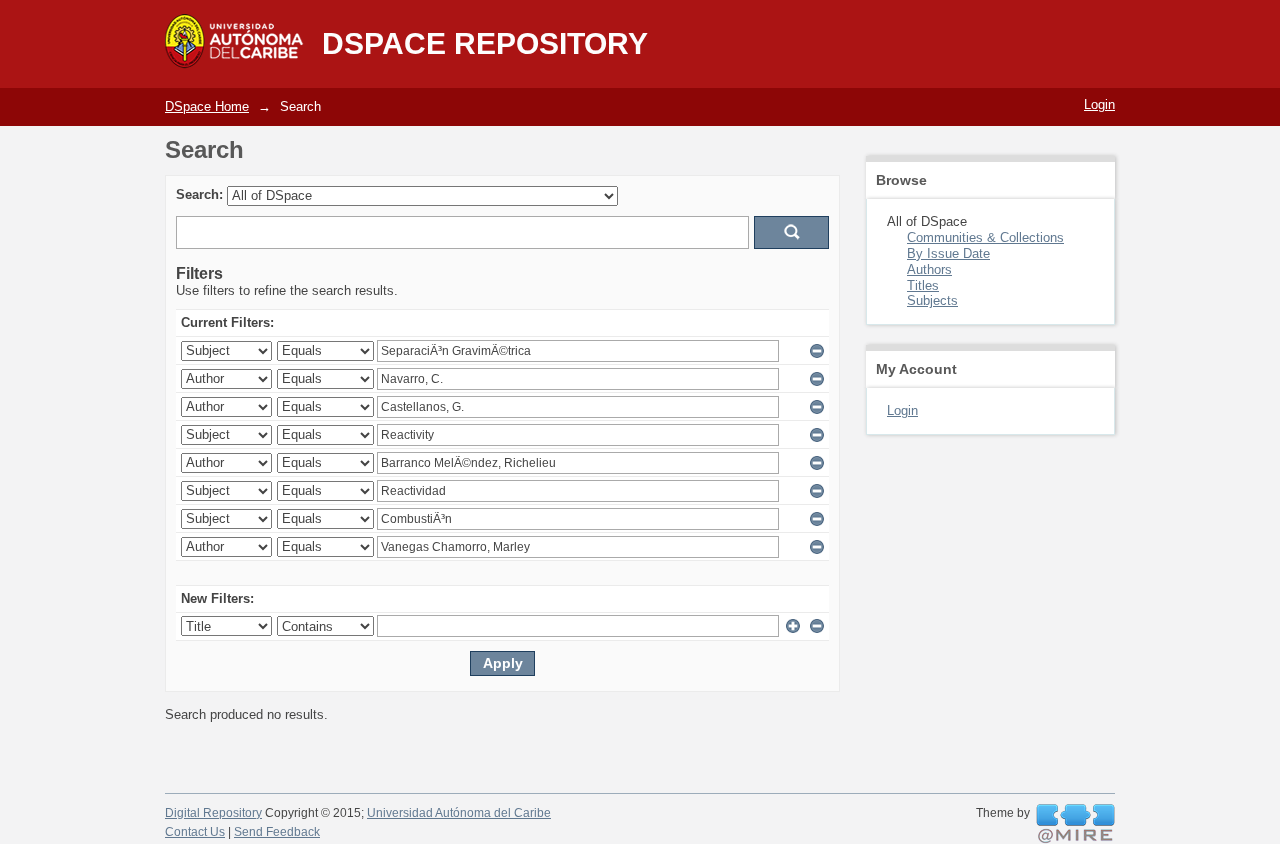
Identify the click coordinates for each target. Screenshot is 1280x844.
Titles (923, 285)
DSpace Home (207, 106)
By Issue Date (948, 253)
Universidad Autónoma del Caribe (459, 813)
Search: (199, 194)
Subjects (932, 300)
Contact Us (195, 832)
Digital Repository (213, 813)
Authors (929, 269)
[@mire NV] (1075, 824)
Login (1099, 104)
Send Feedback (277, 832)
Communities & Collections (985, 237)
